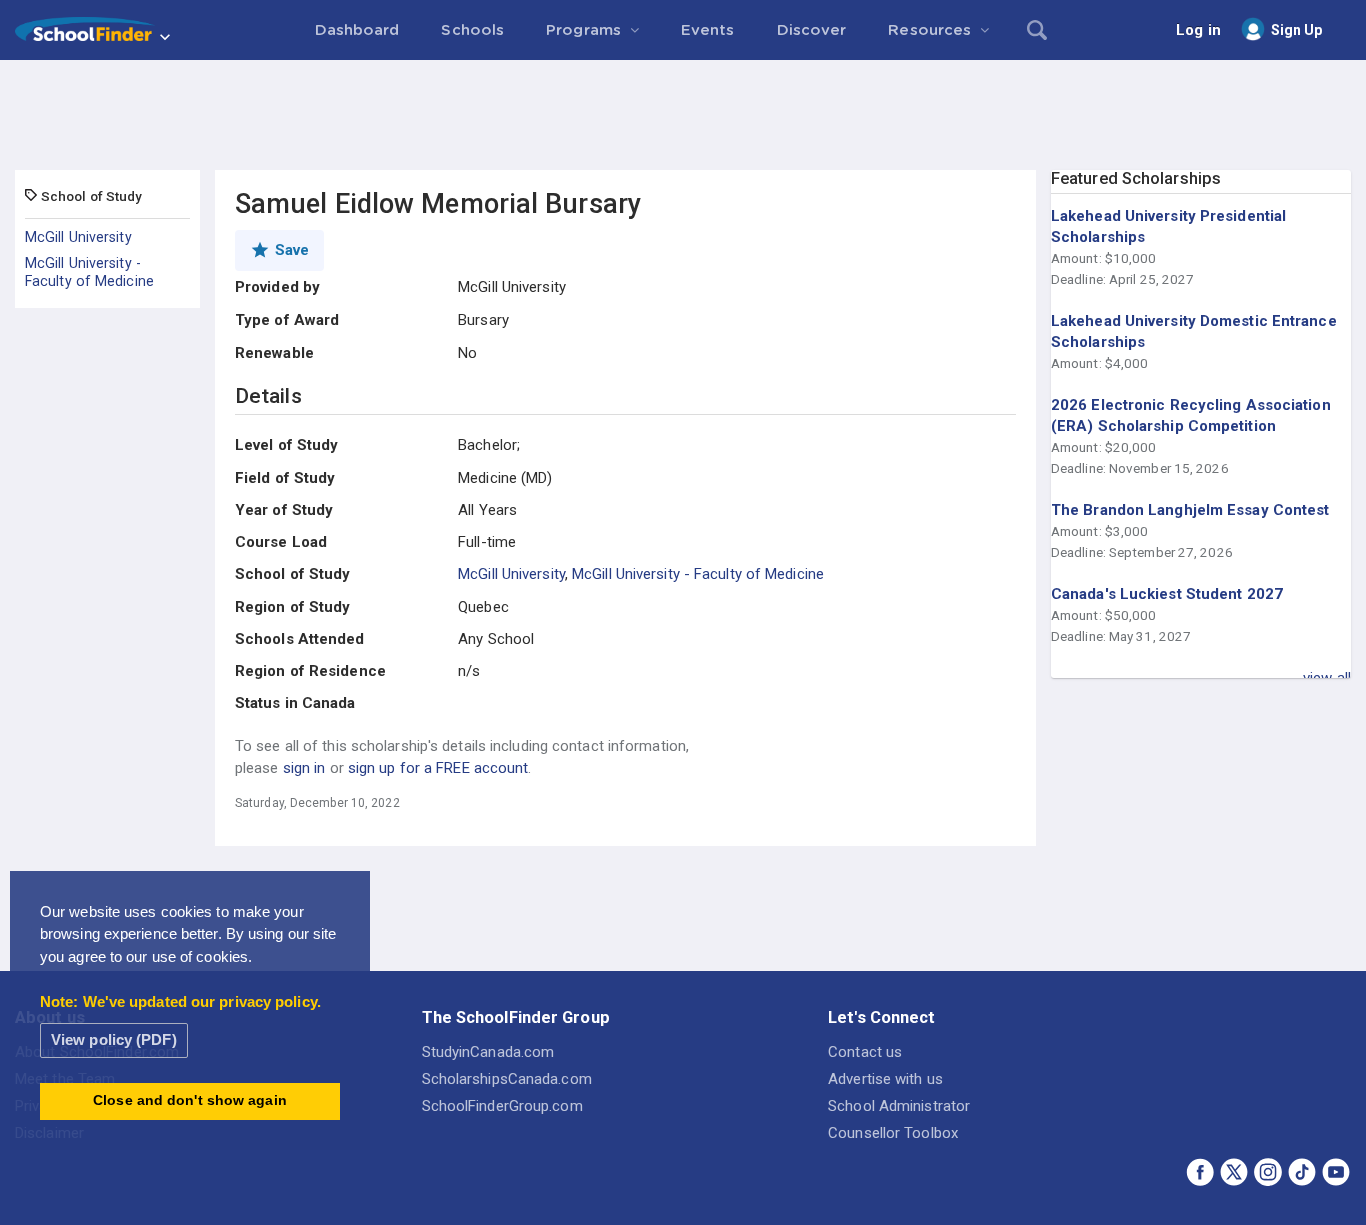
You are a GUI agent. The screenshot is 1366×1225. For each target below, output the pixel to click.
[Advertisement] (683, 115)
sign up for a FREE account (438, 768)
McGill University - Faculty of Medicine (89, 272)
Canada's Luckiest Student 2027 (1167, 594)
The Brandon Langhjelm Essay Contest (1190, 510)
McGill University (78, 237)
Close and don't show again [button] (190, 1100)
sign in (304, 768)
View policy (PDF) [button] (114, 1039)
